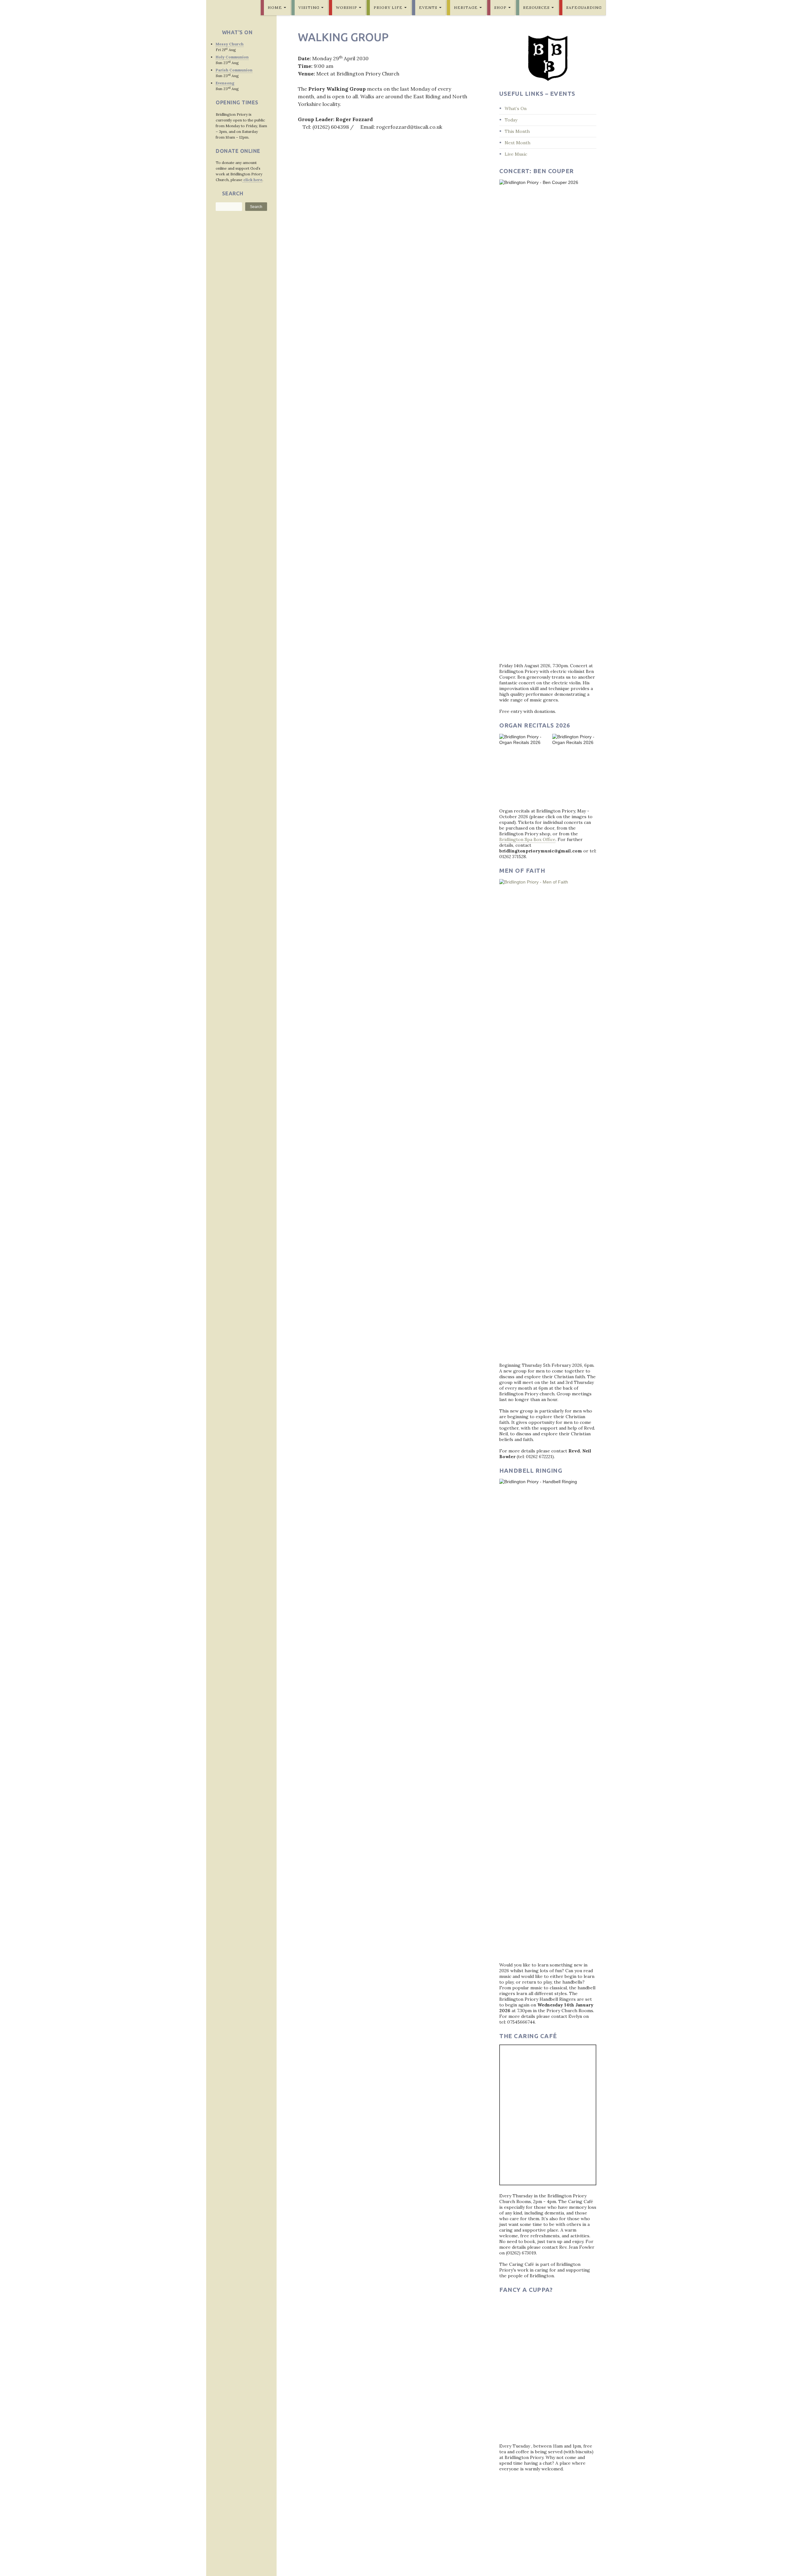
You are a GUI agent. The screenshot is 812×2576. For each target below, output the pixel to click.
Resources (536, 7)
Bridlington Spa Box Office (527, 839)
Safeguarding (584, 7)
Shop (500, 7)
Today (511, 120)
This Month (517, 131)
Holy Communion (232, 57)
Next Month (517, 143)
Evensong (225, 83)
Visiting (309, 7)
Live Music (516, 154)
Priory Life (388, 7)
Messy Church (230, 44)
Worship (347, 7)
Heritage (466, 7)
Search (256, 207)
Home (275, 7)
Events (428, 7)
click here (252, 180)
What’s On (516, 108)
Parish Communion (234, 70)
